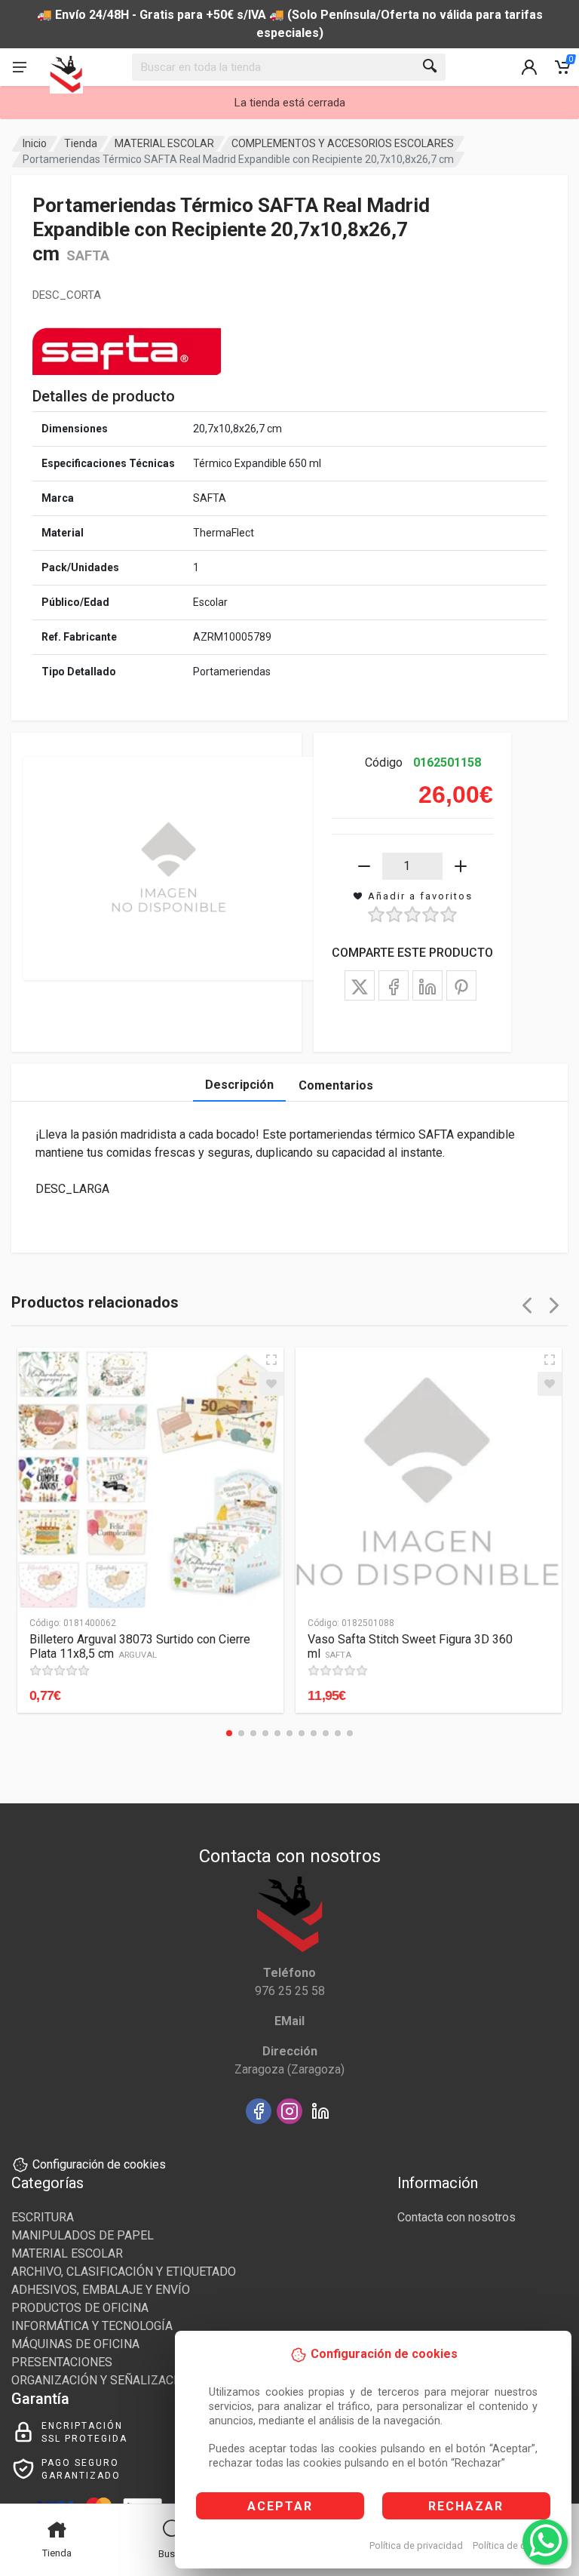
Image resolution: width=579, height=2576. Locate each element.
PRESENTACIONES (62, 2362)
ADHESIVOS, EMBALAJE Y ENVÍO (101, 2290)
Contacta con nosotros (456, 2217)
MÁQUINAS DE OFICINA (75, 2344)
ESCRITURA (43, 2217)
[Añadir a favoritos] (271, 1384)
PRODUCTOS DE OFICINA (80, 2308)
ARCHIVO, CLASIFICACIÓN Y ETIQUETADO (124, 2272)
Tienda (81, 143)
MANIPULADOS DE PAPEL (83, 2235)
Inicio (35, 143)
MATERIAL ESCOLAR (164, 143)
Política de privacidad (416, 2545)
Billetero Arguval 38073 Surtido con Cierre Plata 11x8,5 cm (140, 1646)
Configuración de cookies (99, 2164)
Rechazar (466, 2506)
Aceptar (280, 2506)
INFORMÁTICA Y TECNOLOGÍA (92, 2326)
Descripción (239, 1085)
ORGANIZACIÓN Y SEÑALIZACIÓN (103, 2380)
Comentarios (336, 1085)
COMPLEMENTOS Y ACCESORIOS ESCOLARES (343, 143)
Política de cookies (514, 2545)
